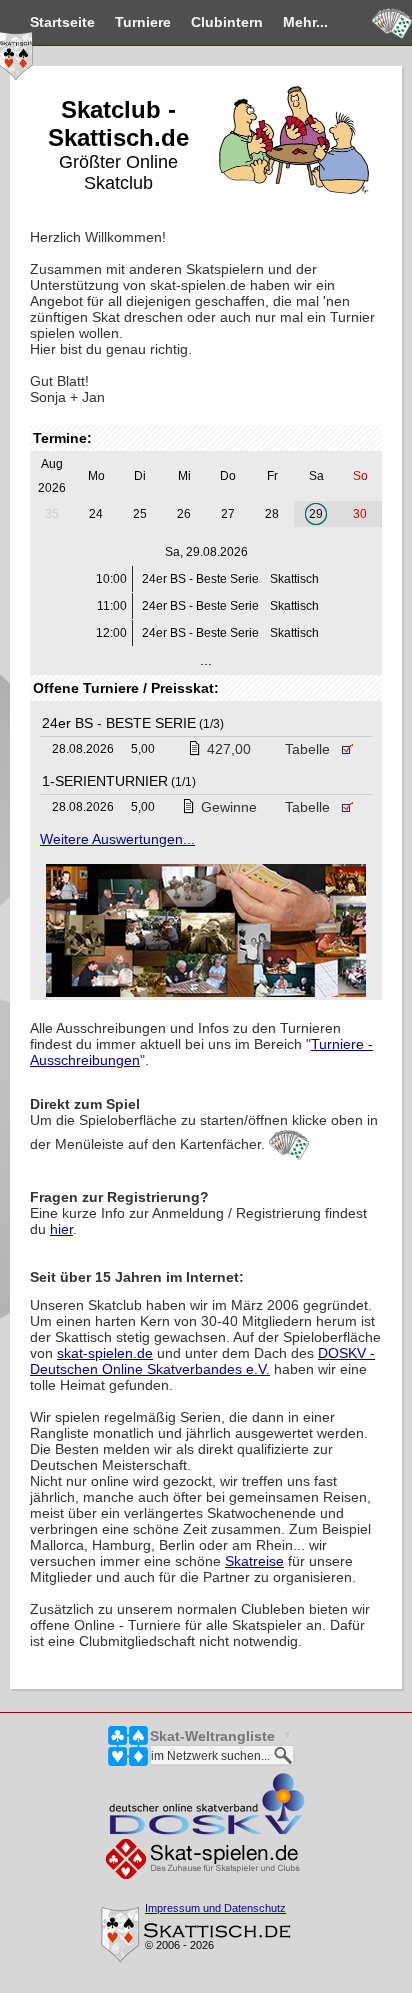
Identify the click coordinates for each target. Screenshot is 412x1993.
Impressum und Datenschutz (215, 1908)
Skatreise (254, 1561)
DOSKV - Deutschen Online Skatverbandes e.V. (202, 1361)
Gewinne (229, 807)
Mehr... (305, 22)
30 (360, 514)
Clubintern (227, 22)
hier (61, 1229)
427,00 (229, 749)
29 (316, 514)
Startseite (62, 22)
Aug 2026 (52, 476)
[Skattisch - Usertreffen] (206, 932)
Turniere (143, 22)
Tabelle (309, 749)
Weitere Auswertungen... (117, 839)
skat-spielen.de (105, 1353)
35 (52, 514)
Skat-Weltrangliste (212, 1736)
